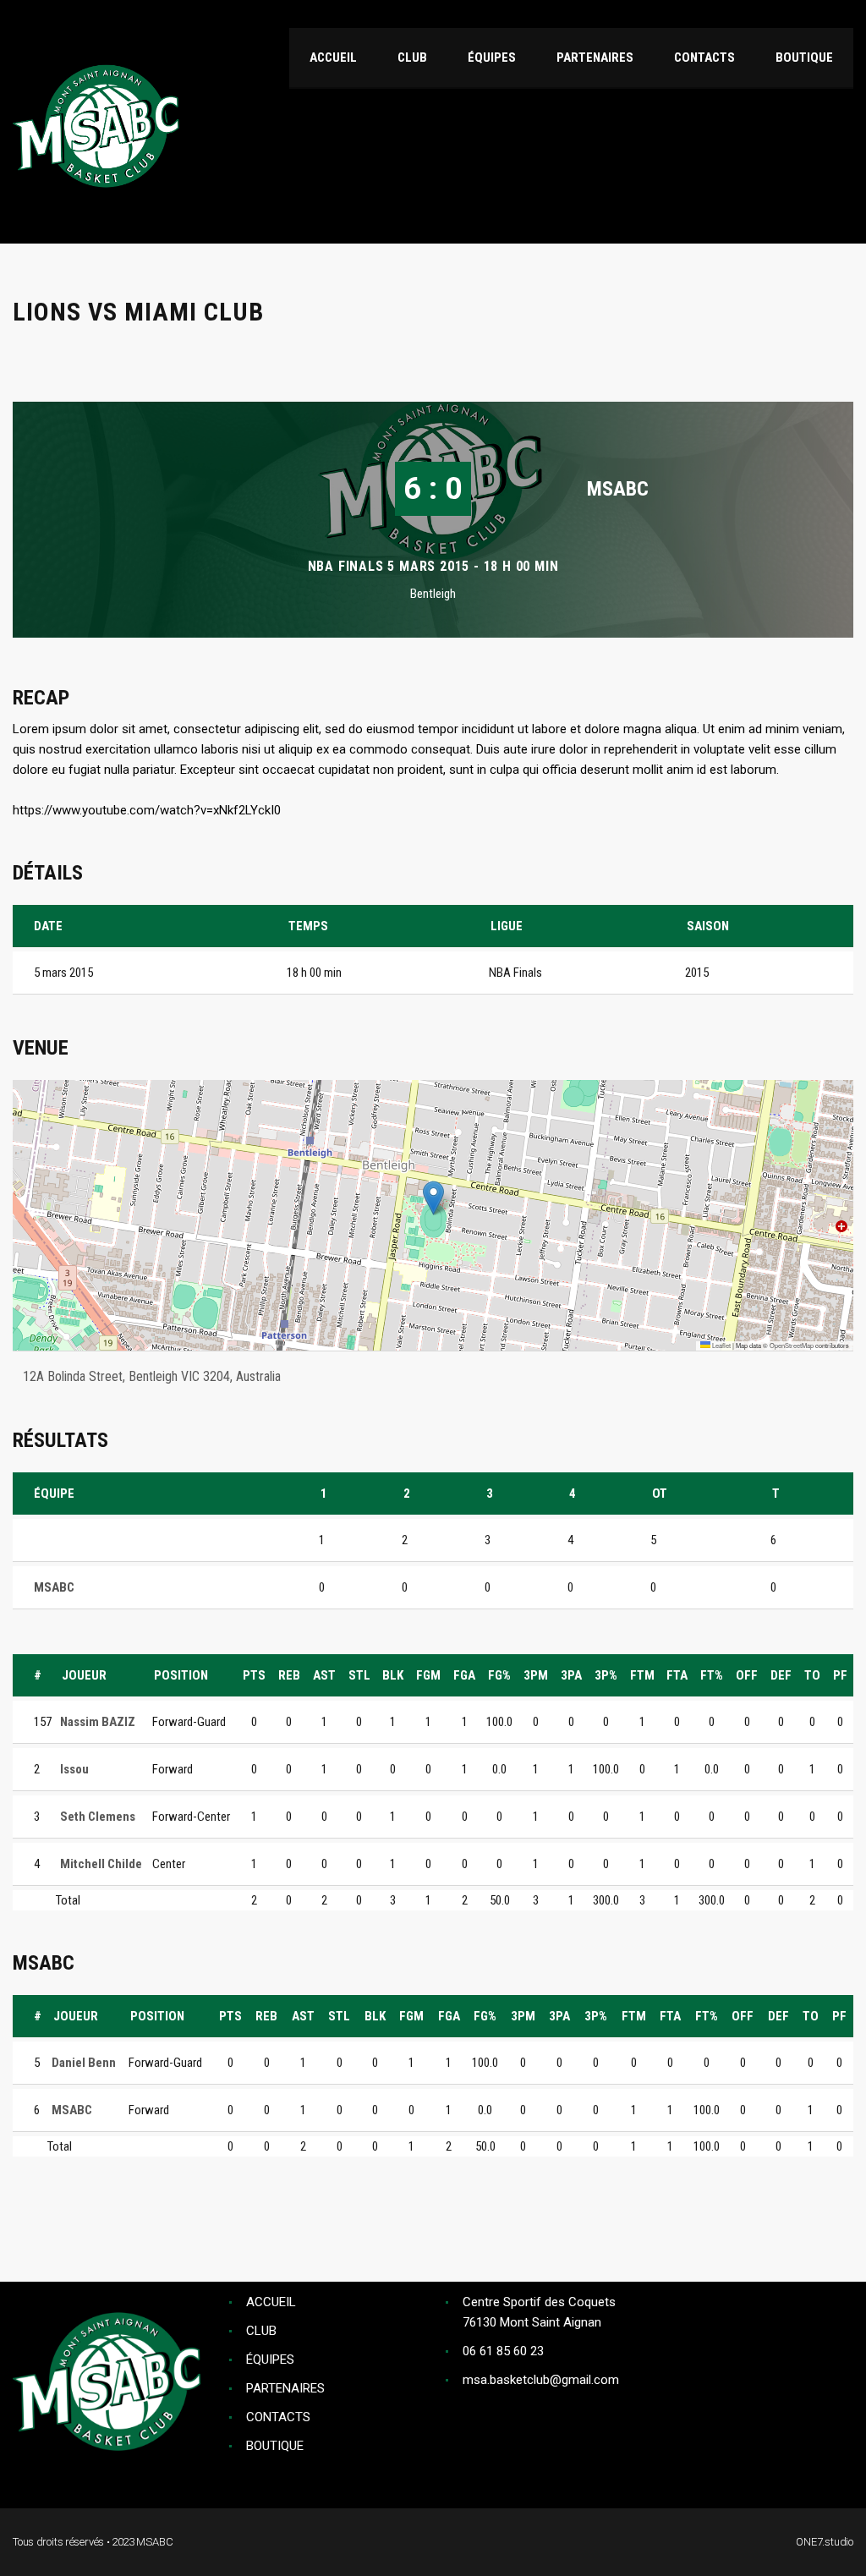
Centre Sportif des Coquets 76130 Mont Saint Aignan (539, 2312)
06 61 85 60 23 (503, 2351)
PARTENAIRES (285, 2388)
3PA (571, 1675)
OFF (747, 1675)
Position (181, 1675)
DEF (781, 1675)
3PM (536, 1675)
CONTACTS (278, 2417)
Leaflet (721, 1345)
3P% (606, 1675)
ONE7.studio (825, 2542)
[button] (433, 1198)
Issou (74, 1769)
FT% (712, 1675)
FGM (428, 1675)
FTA (677, 1675)
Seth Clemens (98, 1817)
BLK (393, 1675)
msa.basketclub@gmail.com (541, 2380)
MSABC (618, 489)
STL (359, 1675)
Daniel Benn (84, 2063)
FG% (499, 1675)
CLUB (261, 2331)
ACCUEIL (271, 2302)
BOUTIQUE (275, 2446)
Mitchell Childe (101, 1864)
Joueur (84, 1675)
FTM (642, 1675)
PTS (254, 1675)
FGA (464, 1675)
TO (812, 1675)
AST (324, 1675)
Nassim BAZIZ (98, 1722)
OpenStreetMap (792, 1345)
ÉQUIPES (270, 2360)
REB (289, 1675)
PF (840, 1675)
